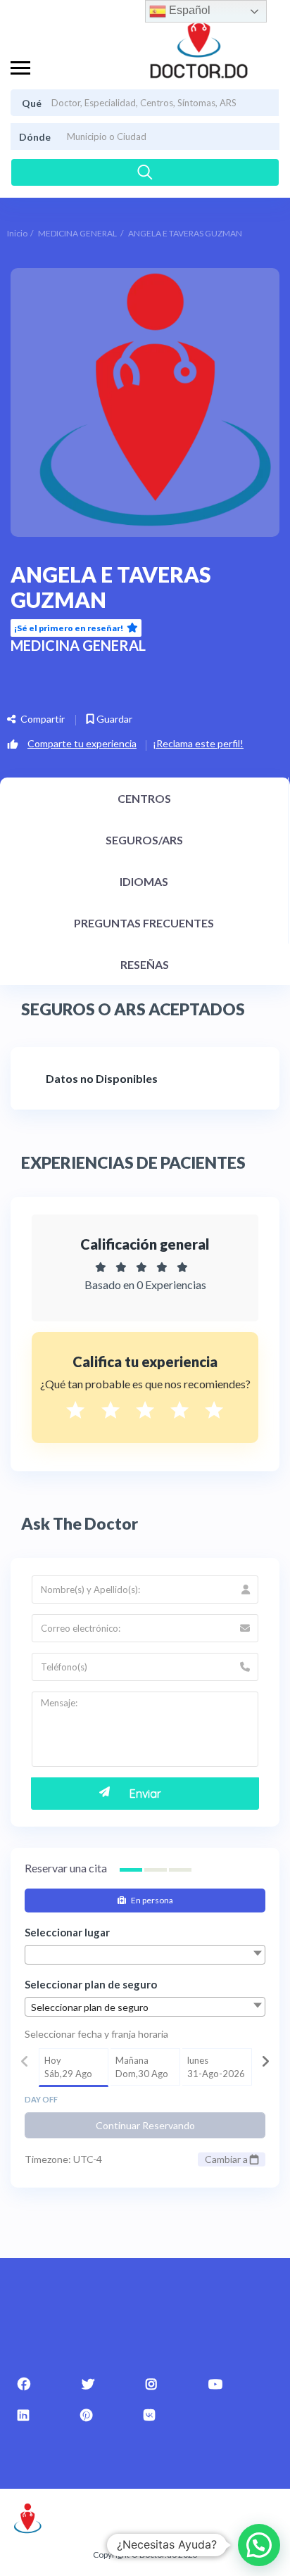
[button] (259, 2545)
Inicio (17, 233)
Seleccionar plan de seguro (91, 1984)
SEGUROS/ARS (144, 840)
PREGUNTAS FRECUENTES (144, 923)
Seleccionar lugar (67, 1932)
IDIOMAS (144, 881)
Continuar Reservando (145, 2125)
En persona (151, 1900)
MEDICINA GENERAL (77, 233)
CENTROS (144, 798)
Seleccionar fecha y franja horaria (96, 2034)
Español (188, 10)
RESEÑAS (145, 964)
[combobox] (145, 1955)
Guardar (113, 719)
